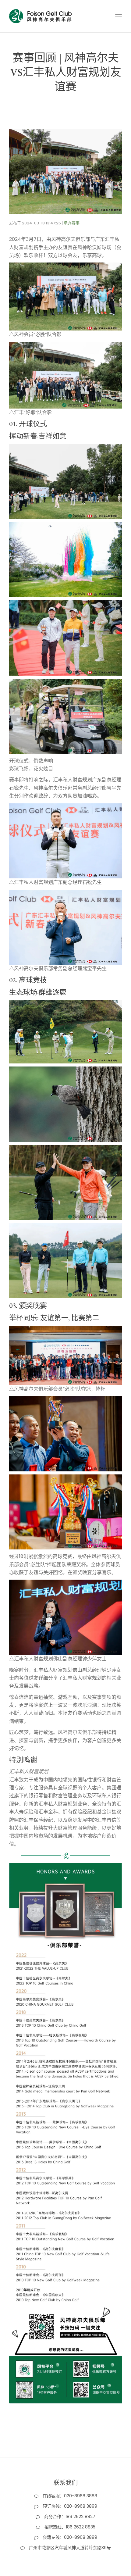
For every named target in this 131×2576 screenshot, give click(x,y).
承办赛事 (72, 223)
